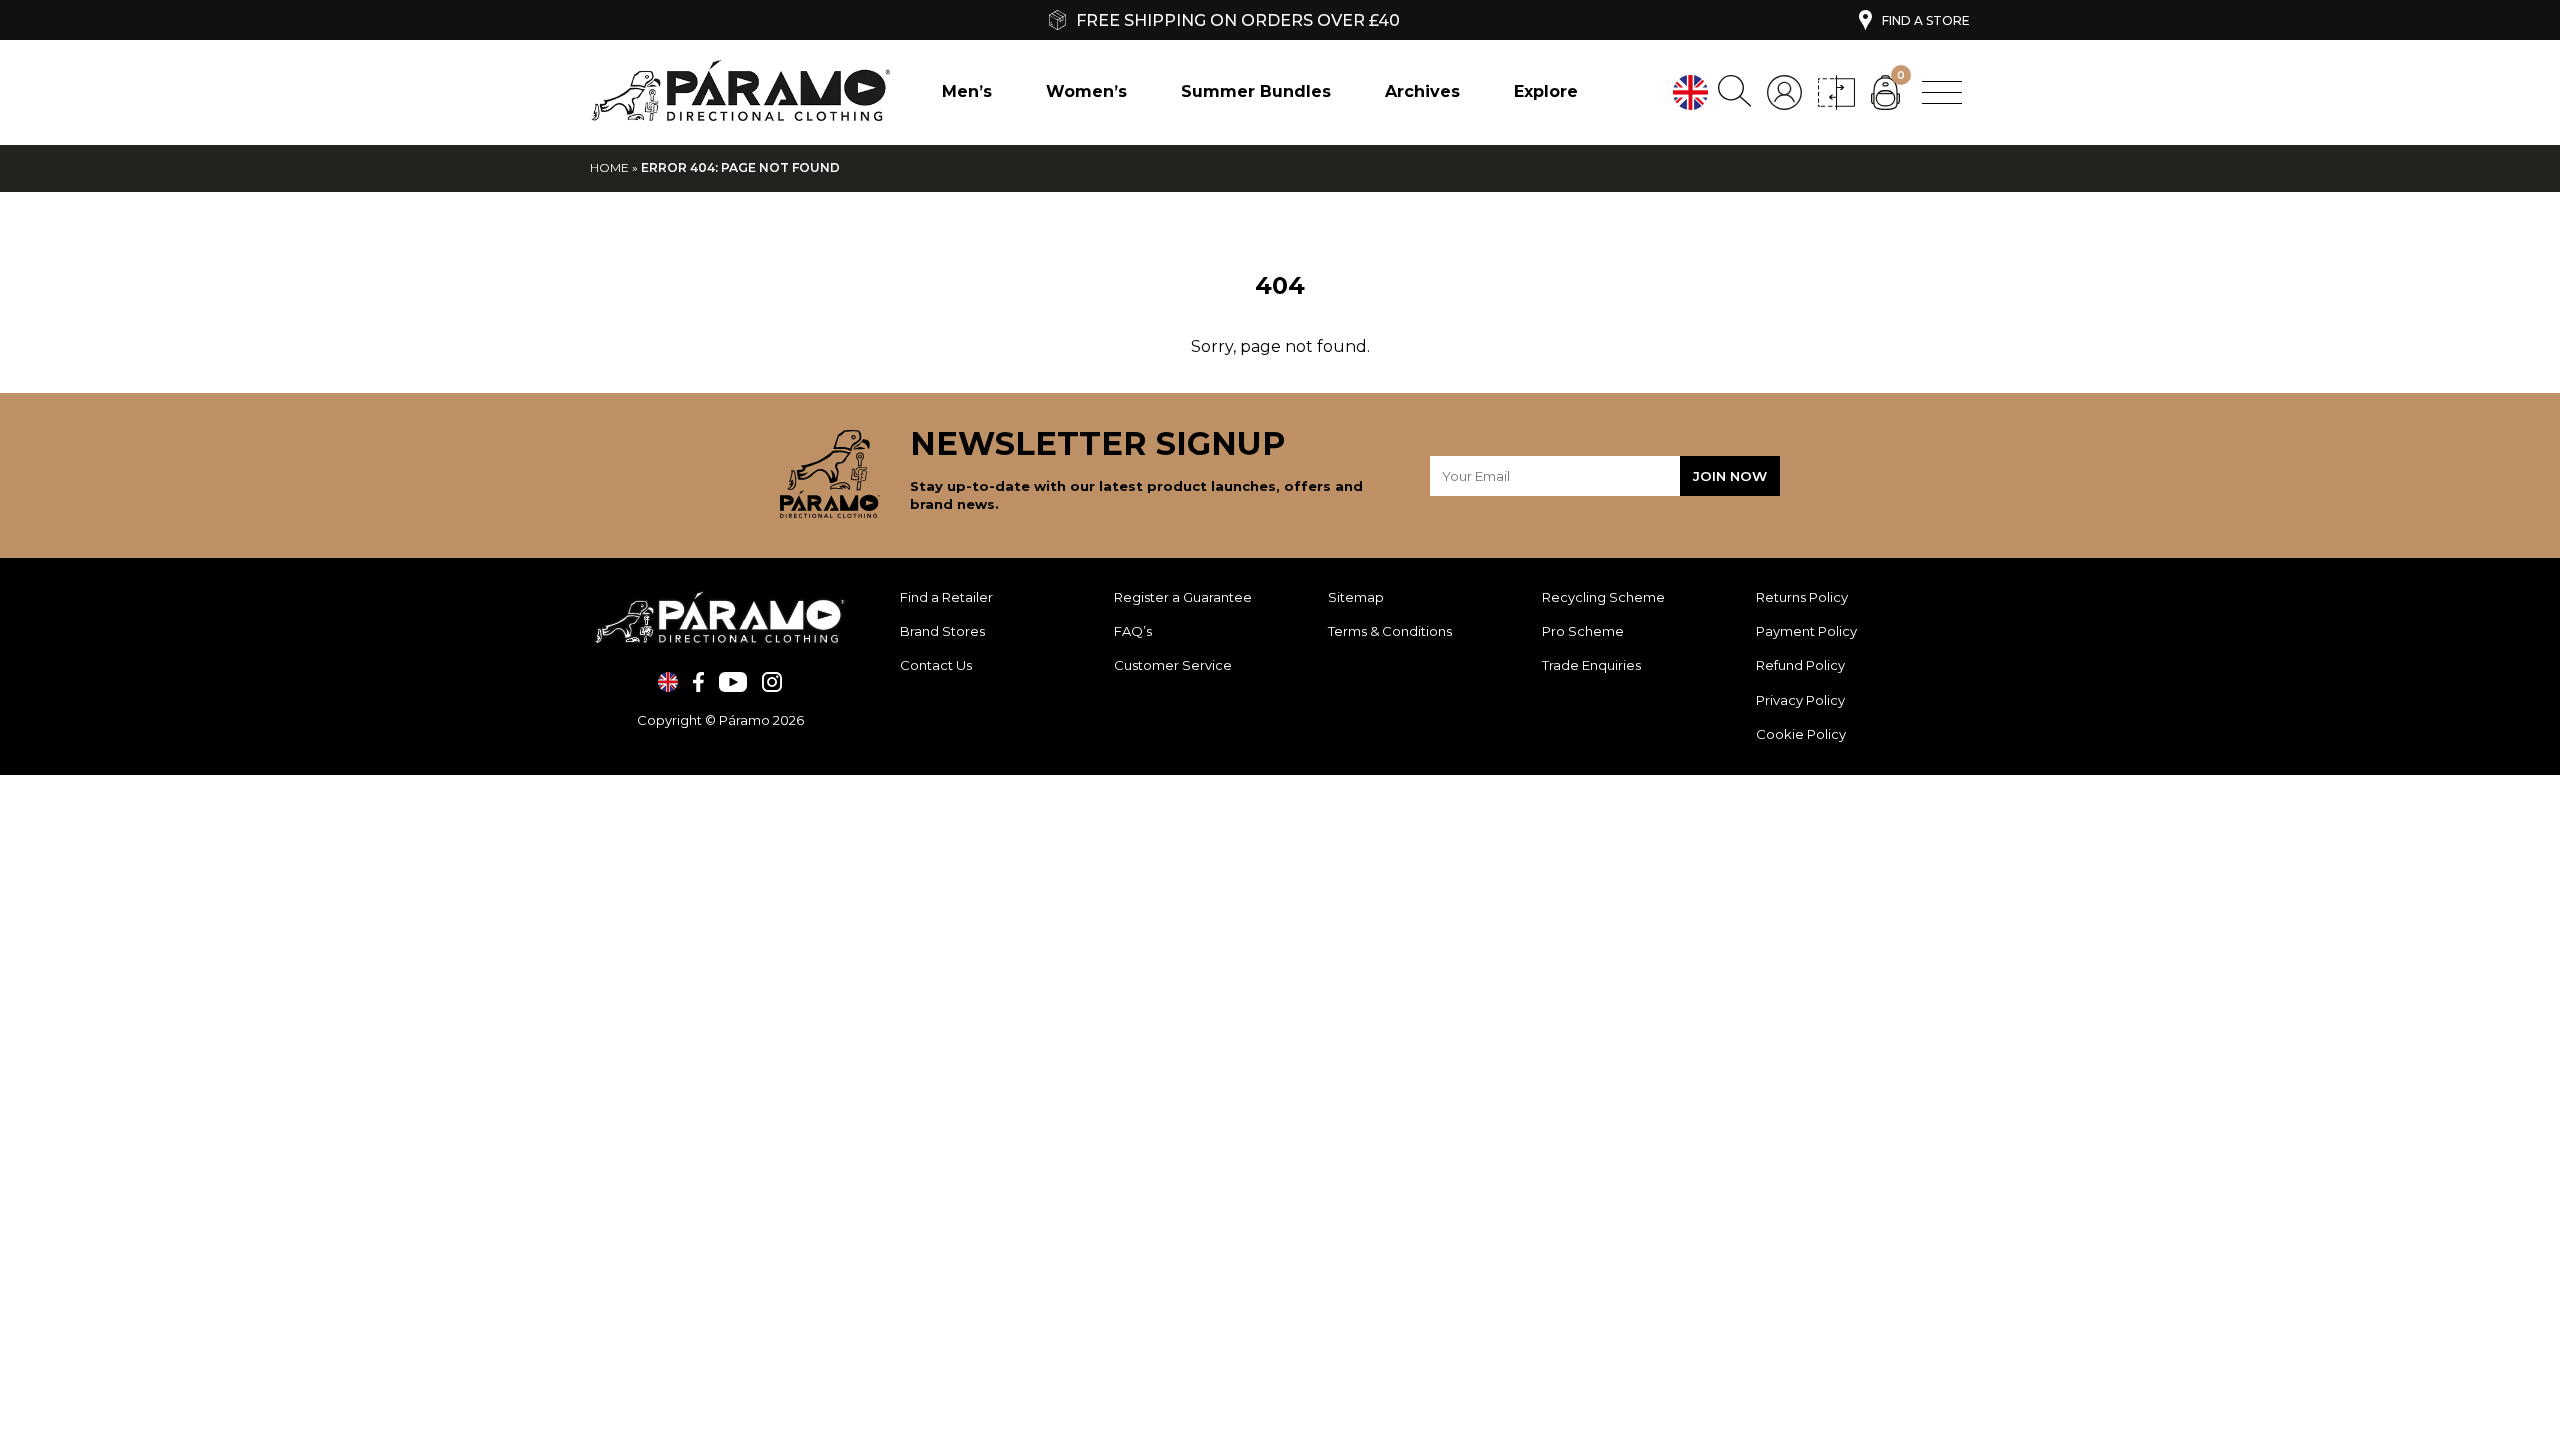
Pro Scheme (1583, 631)
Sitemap (1356, 597)
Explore (1546, 91)
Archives (1422, 91)
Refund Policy (1802, 665)
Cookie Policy (1801, 734)
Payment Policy (1808, 631)
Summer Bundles (1256, 91)
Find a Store (1926, 20)
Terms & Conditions (1390, 631)
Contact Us (936, 665)
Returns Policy (1803, 597)
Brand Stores (942, 631)
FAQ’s (1133, 631)
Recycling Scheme (1603, 597)
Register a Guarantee (1183, 597)
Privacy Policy (1800, 700)
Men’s (967, 91)
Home (609, 167)
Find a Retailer (946, 597)
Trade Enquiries (1591, 665)
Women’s (1086, 91)
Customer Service (1173, 665)
